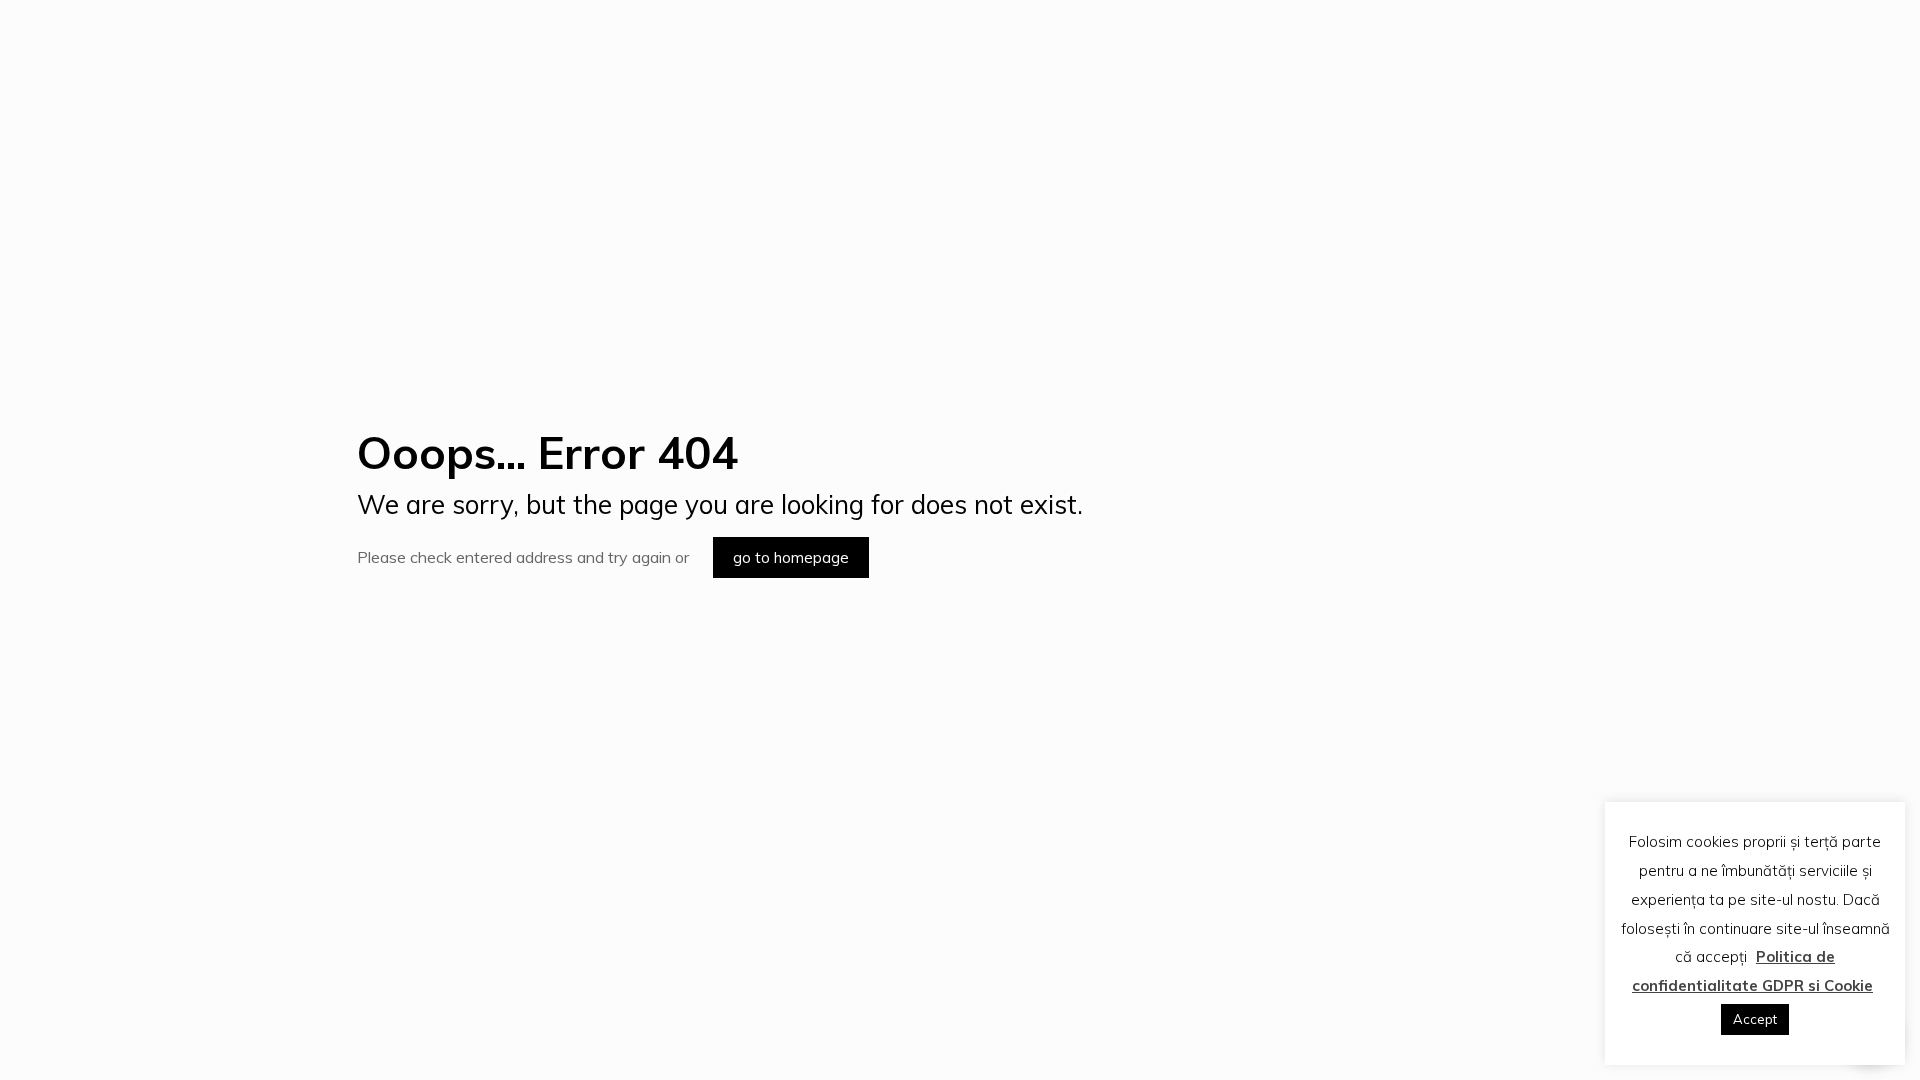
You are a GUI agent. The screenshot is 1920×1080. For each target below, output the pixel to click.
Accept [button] (1755, 1019)
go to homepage (791, 557)
